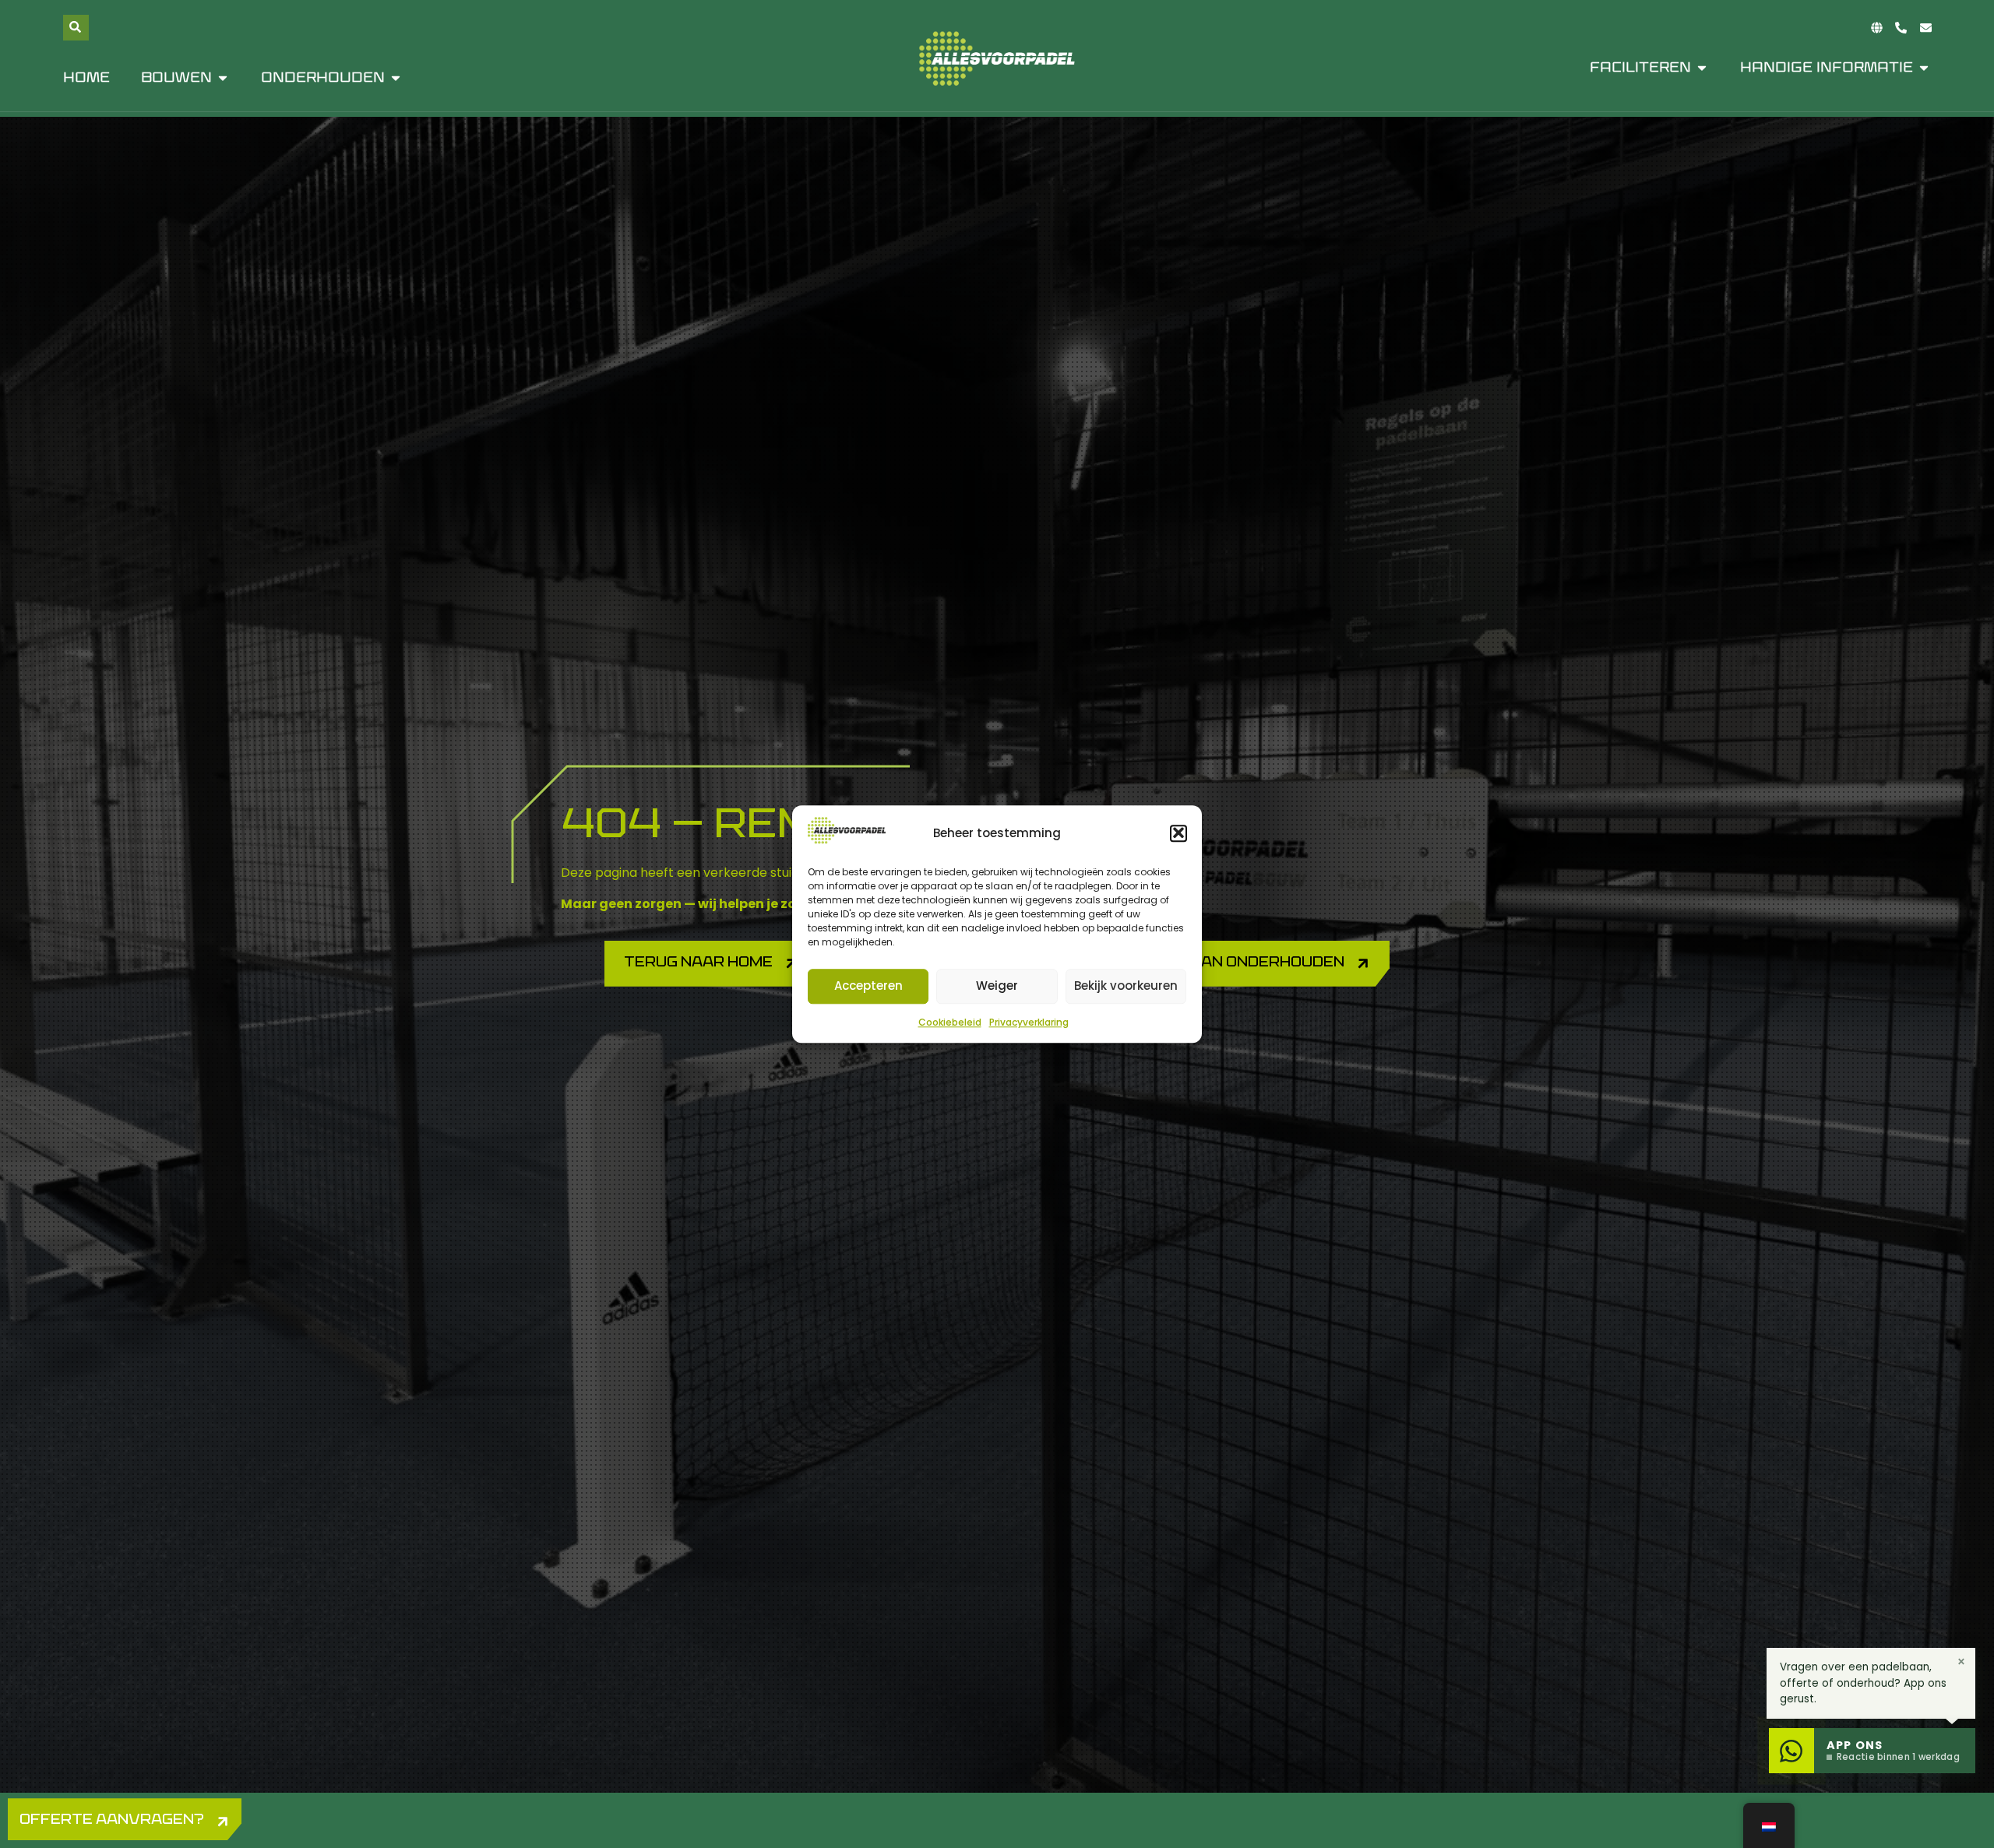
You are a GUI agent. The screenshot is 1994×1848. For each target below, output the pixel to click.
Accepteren (868, 986)
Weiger (997, 986)
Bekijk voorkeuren (1126, 986)
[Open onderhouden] (396, 78)
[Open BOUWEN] (223, 78)
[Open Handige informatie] (1924, 68)
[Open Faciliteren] (1702, 68)
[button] (1178, 833)
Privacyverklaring (1029, 1022)
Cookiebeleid (950, 1022)
